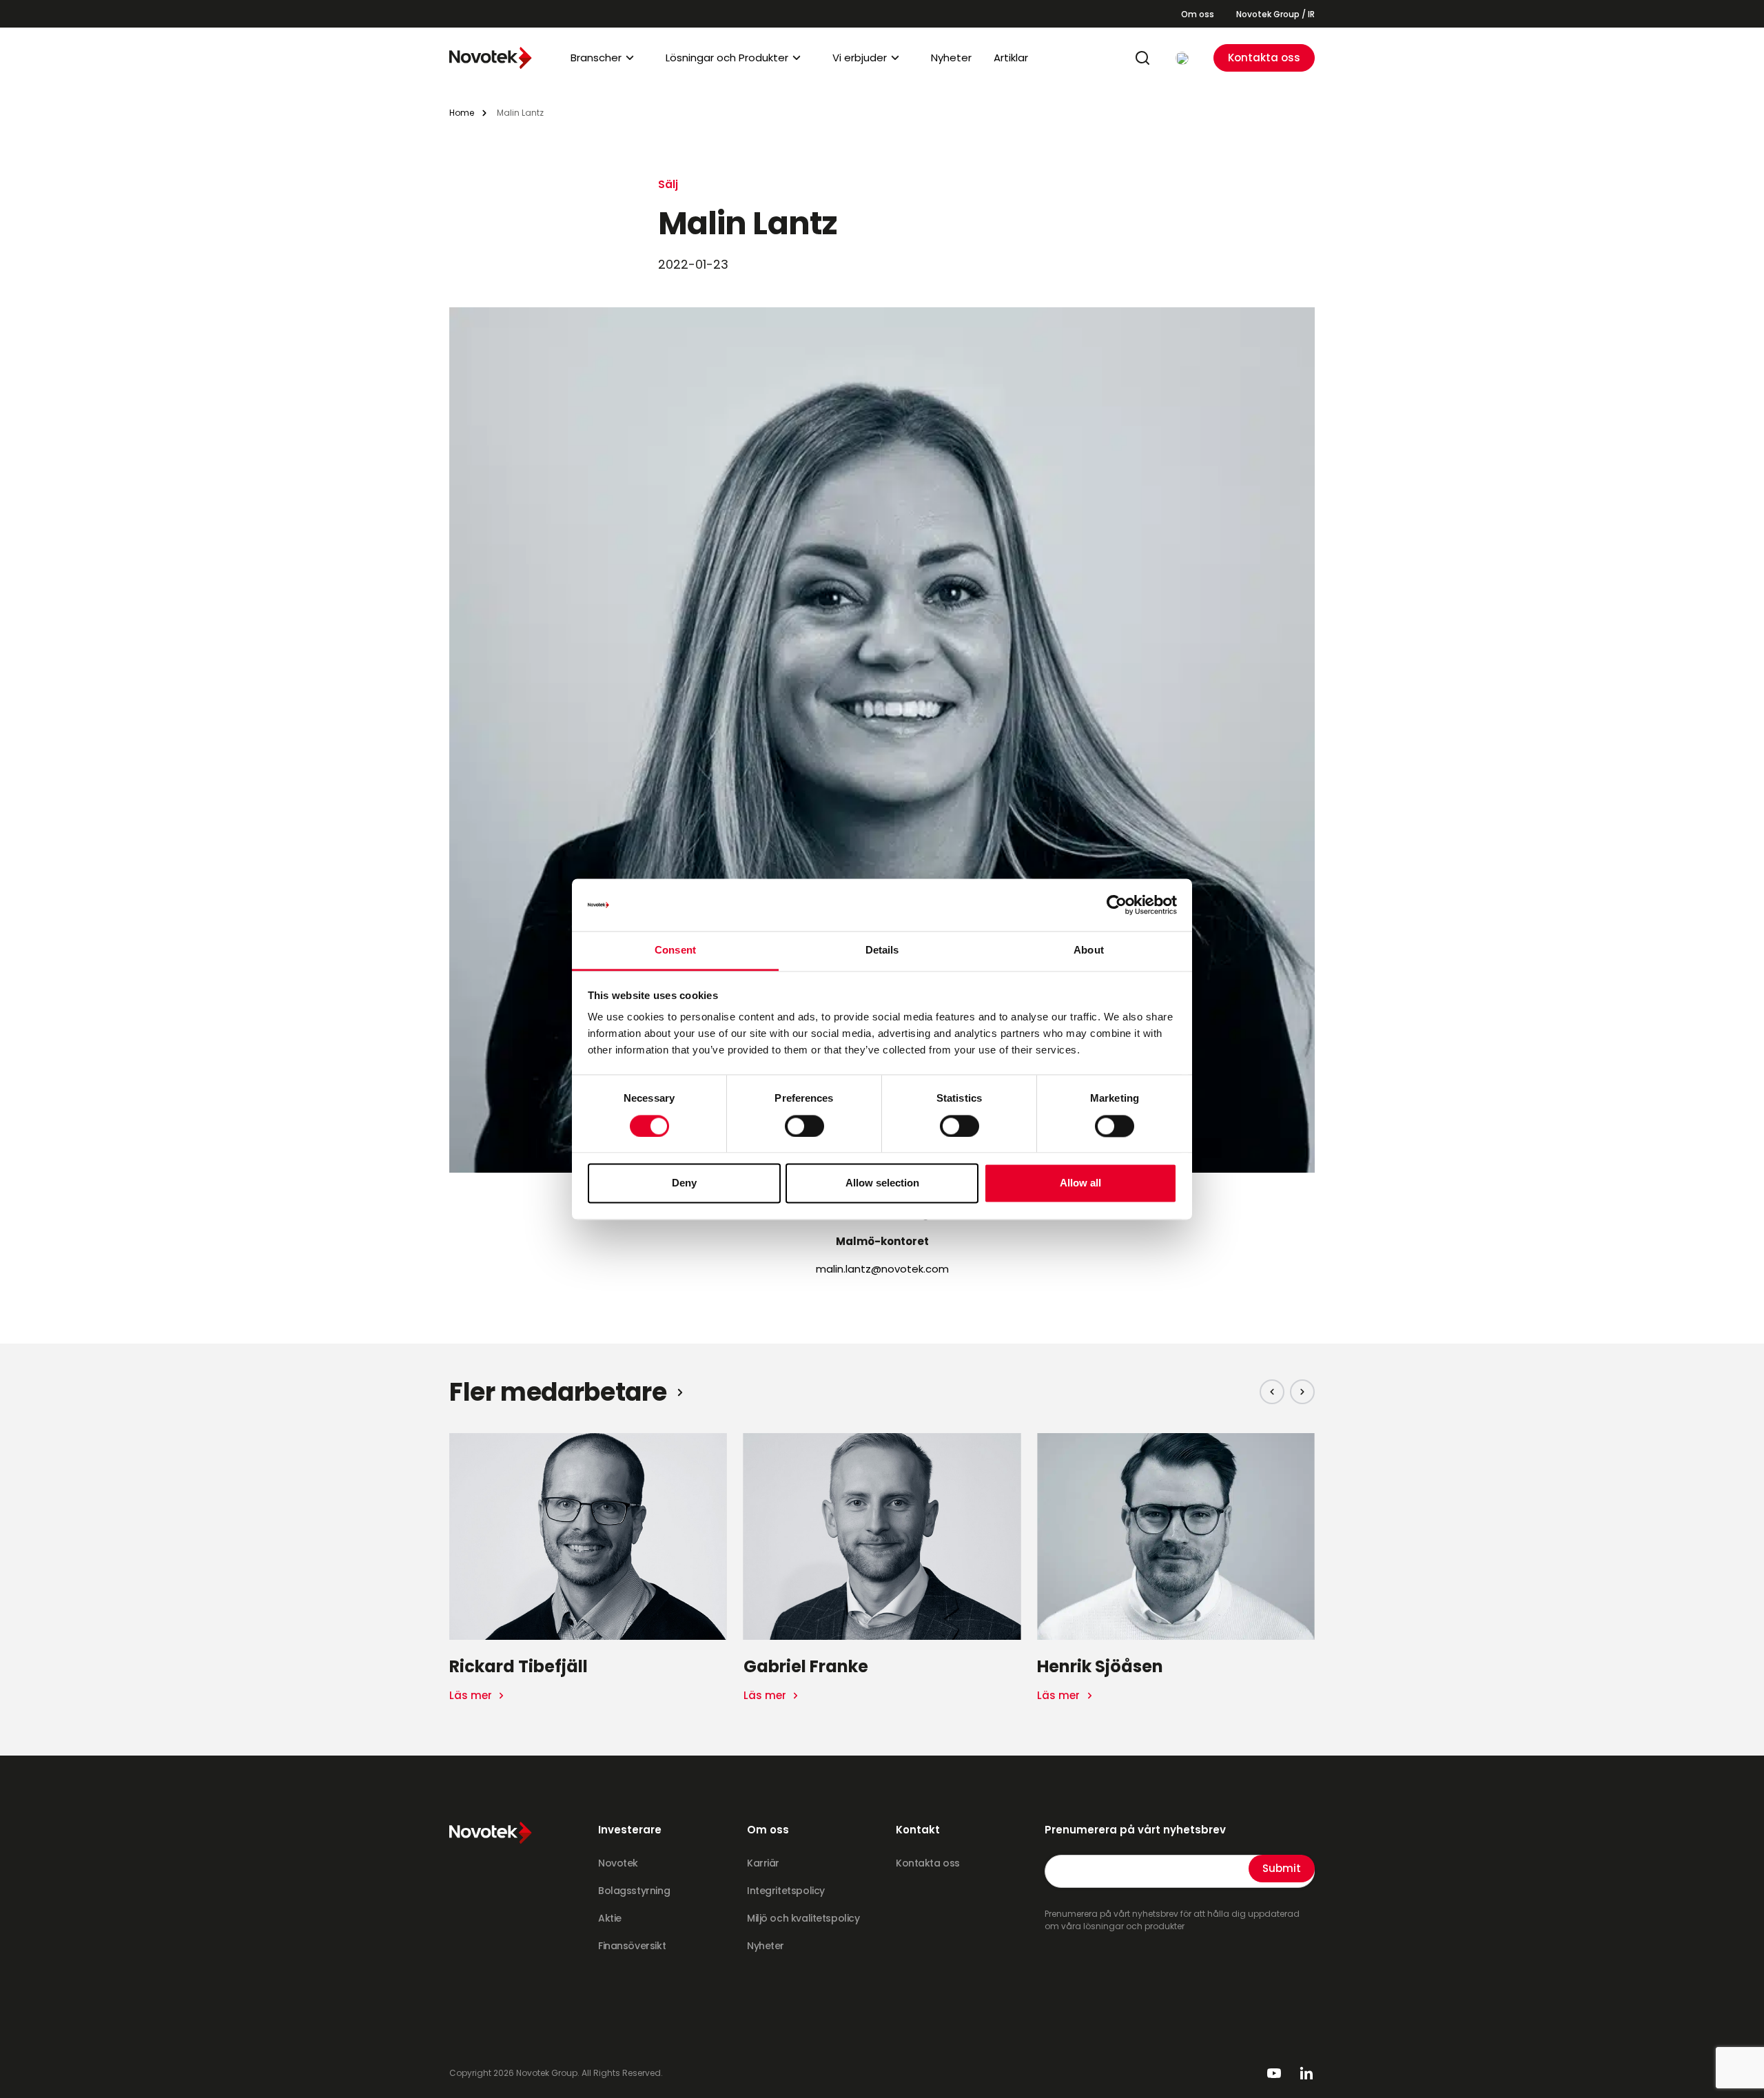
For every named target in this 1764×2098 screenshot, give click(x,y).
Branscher (596, 58)
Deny (684, 1183)
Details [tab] (882, 950)
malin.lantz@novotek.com (882, 1269)
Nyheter (951, 58)
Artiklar (1011, 58)
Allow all (1080, 1183)
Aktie (610, 1918)
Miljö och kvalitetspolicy (803, 1918)
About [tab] (1089, 950)
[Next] (1302, 1392)
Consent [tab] (675, 950)
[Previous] (1272, 1392)
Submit (1282, 1868)
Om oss (1198, 14)
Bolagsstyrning (634, 1891)
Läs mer (472, 1695)
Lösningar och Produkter (727, 58)
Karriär (763, 1863)
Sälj (668, 184)
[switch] (804, 1126)
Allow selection (882, 1183)
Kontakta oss (1264, 58)
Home (462, 113)
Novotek (618, 1863)
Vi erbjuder (860, 58)
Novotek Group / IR (1275, 14)
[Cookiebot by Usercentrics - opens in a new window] (1117, 905)
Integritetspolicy (786, 1891)
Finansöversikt (632, 1946)
